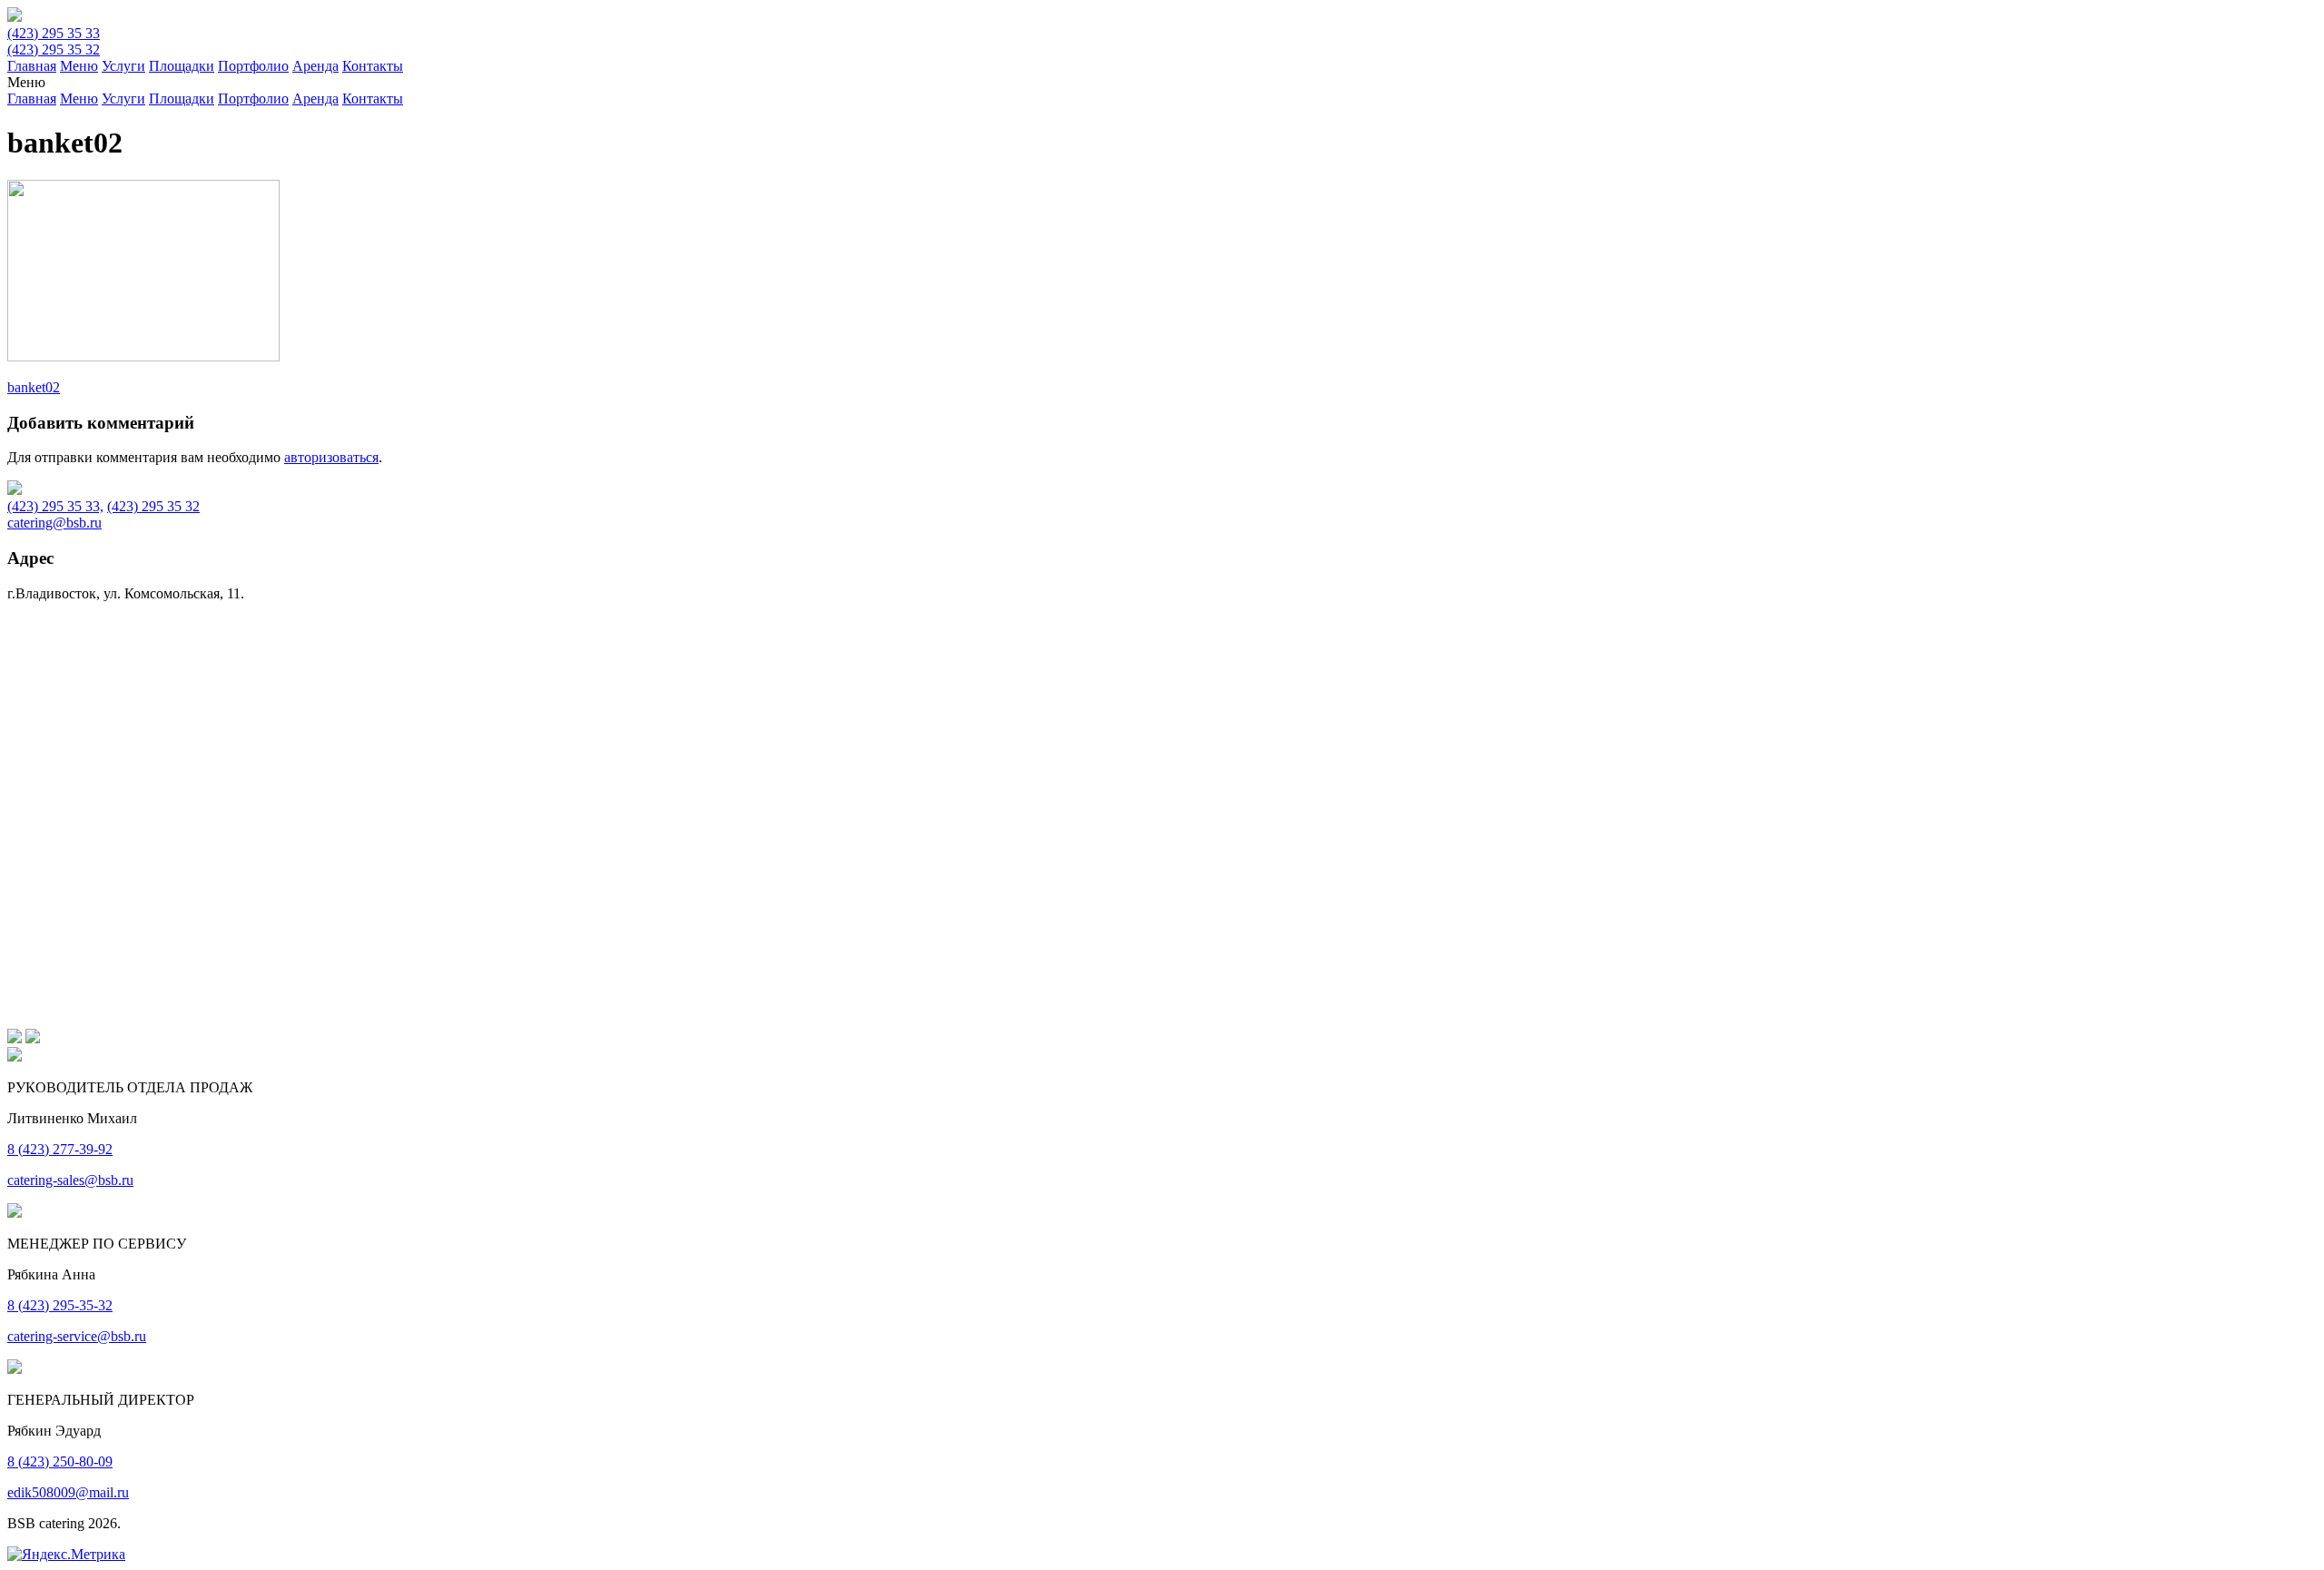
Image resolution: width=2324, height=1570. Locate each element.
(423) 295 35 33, (55, 506)
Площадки (182, 66)
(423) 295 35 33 (54, 33)
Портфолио (253, 66)
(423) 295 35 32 (54, 49)
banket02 (34, 387)
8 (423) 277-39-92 (60, 1149)
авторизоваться (331, 457)
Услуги (123, 66)
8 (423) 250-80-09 (60, 1461)
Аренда (315, 66)
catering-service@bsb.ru (77, 1336)
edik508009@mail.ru (68, 1492)
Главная (32, 66)
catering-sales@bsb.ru (70, 1180)
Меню (79, 66)
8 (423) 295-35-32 (60, 1305)
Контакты (373, 66)
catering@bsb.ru (54, 523)
